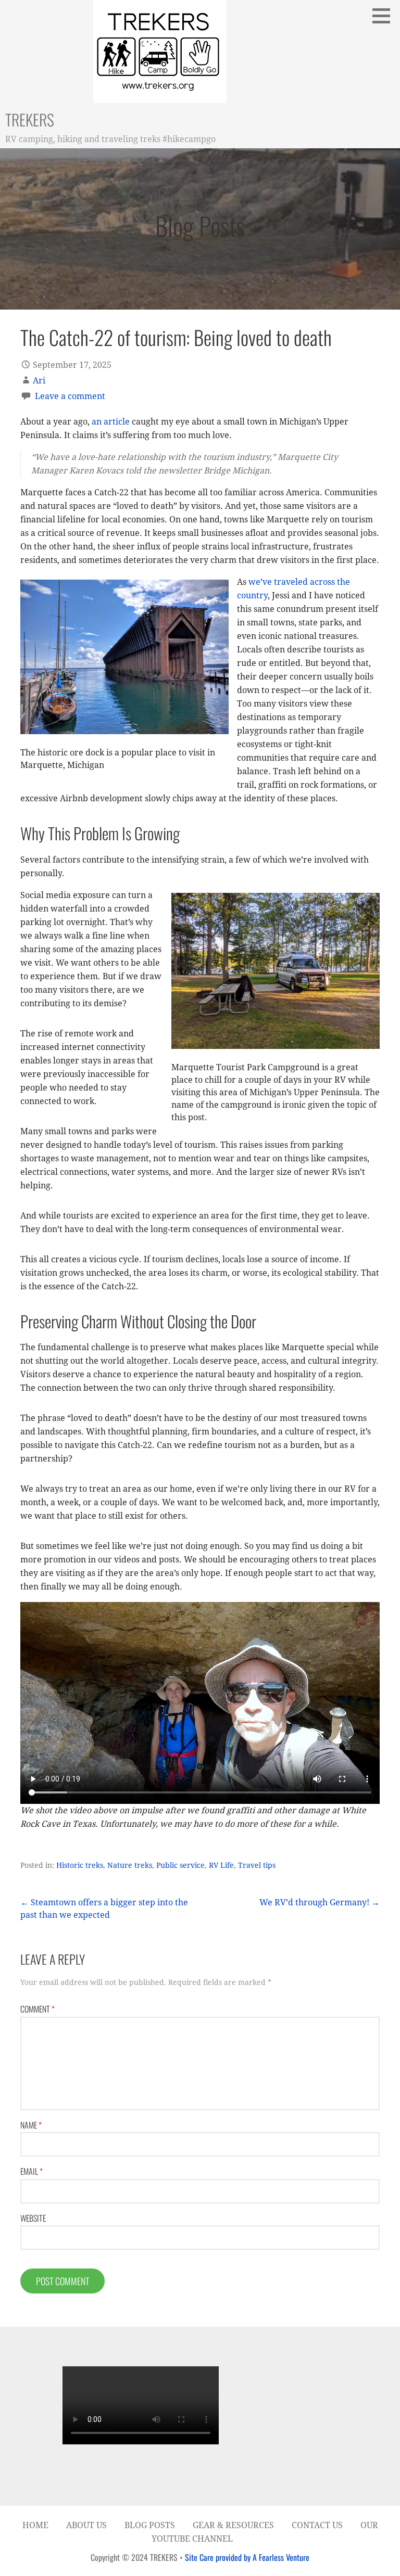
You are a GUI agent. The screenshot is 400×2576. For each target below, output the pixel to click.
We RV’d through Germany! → (320, 1902)
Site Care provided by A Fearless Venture (247, 2557)
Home (35, 2525)
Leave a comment (70, 396)
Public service (180, 1865)
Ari (39, 381)
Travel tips (257, 1865)
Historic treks (80, 1865)
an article (111, 422)
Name (31, 2125)
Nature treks (130, 1865)
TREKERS (30, 119)
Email (32, 2171)
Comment (37, 2009)
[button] (385, 16)
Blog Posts (150, 2525)
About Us (86, 2525)
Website (33, 2218)
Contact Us (317, 2525)
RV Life (221, 1865)
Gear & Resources (233, 2525)
